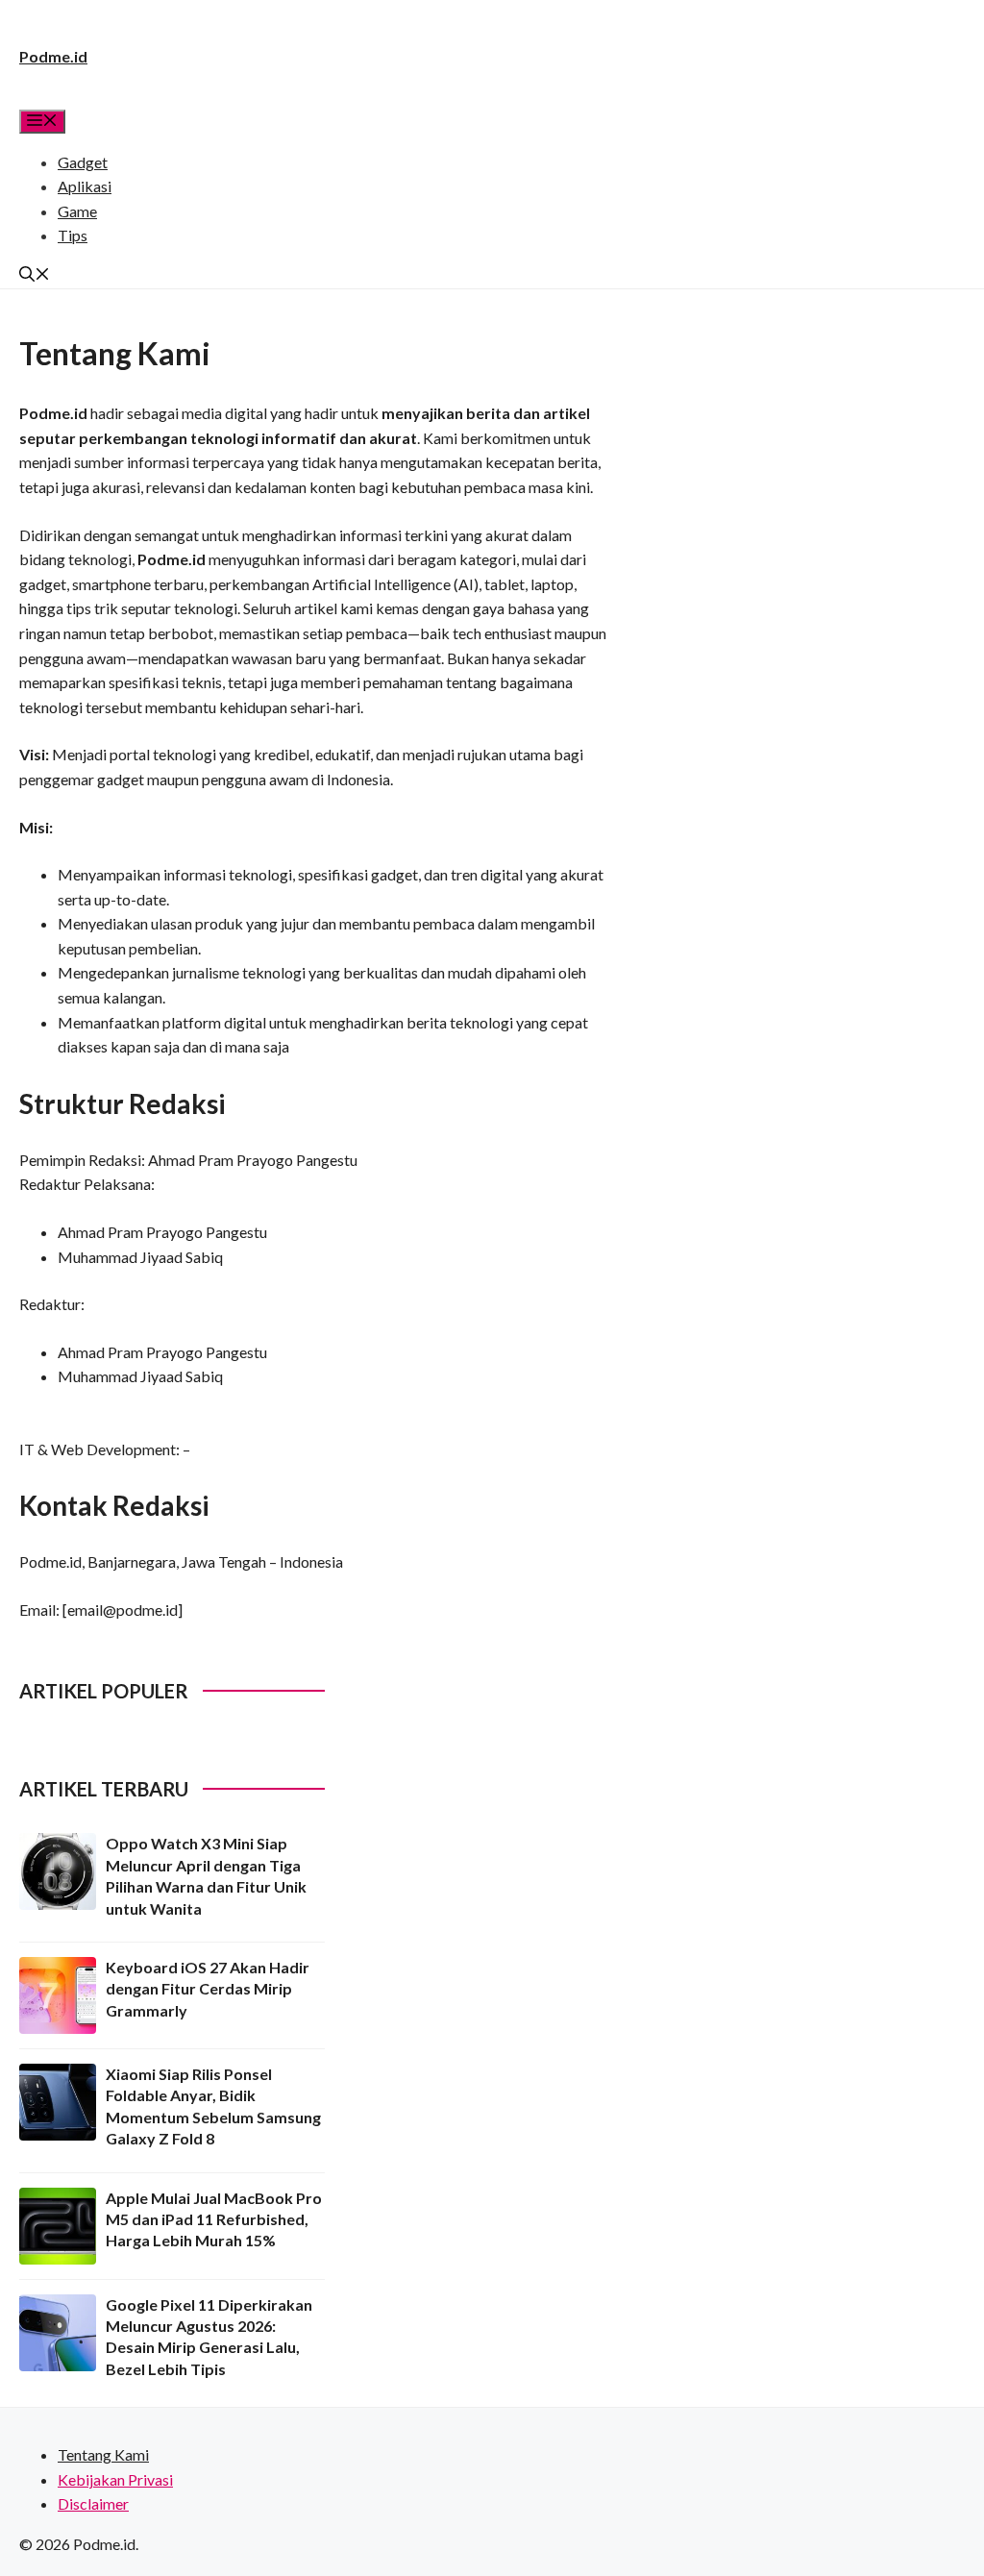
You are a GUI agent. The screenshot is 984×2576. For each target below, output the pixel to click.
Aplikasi (85, 186)
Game (77, 211)
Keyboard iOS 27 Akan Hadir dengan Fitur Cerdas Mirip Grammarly (208, 1989)
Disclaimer (93, 2503)
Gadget (83, 162)
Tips (73, 235)
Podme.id (53, 56)
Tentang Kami (103, 2454)
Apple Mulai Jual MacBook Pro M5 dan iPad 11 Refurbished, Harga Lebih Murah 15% (214, 2219)
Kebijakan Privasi (115, 2479)
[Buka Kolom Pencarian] (35, 275)
